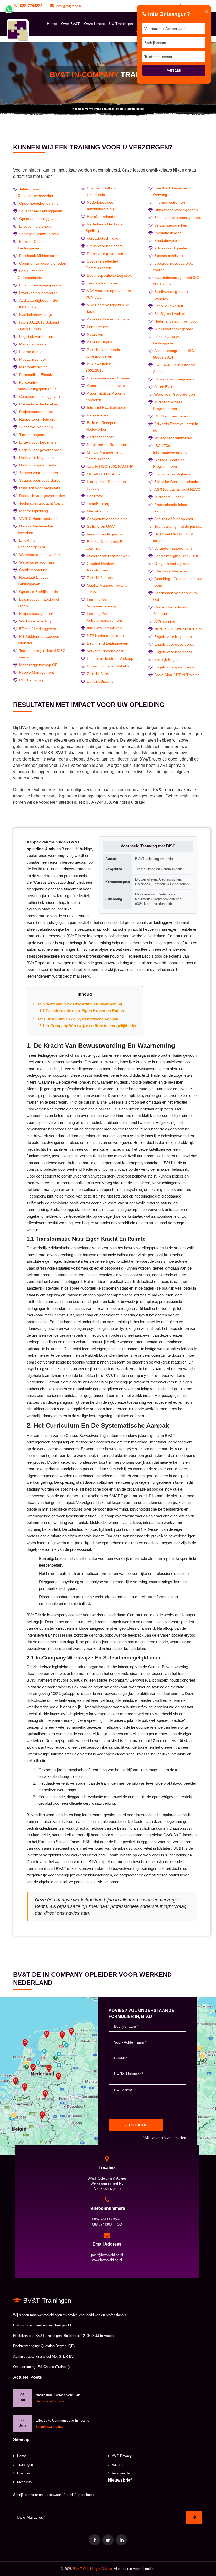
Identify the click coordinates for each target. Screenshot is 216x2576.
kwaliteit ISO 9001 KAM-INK (110, 466)
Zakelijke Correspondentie (176, 482)
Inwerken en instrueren (38, 293)
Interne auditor (31, 352)
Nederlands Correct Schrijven (58, 2395)
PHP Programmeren (171, 416)
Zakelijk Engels (99, 342)
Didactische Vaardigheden (176, 210)
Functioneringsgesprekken (41, 285)
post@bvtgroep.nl (69, 6)
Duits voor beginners (36, 457)
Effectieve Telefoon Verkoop (110, 658)
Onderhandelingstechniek (108, 556)
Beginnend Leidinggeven (108, 643)
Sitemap (21, 2440)
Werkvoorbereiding (35, 621)
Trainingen (25, 2465)
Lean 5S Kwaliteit (169, 306)
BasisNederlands (101, 217)
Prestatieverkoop (168, 240)
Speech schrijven (169, 256)
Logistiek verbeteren (36, 336)
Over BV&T (70, 24)
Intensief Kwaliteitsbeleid (107, 407)
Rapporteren (97, 415)
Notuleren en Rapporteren (109, 445)
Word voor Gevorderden (175, 394)
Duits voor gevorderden (39, 465)
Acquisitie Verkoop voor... (175, 519)
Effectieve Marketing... (173, 571)
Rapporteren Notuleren (38, 419)
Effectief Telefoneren (36, 226)
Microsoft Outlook (169, 497)
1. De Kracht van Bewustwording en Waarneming (77, 1004)
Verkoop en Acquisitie (105, 534)
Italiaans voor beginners (174, 379)
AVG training (165, 621)
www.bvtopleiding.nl (107, 2260)
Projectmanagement (36, 412)
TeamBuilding (98, 504)
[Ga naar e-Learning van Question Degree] (95, 2540)
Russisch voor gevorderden (42, 496)
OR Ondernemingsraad (174, 329)
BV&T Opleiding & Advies (92, 2569)
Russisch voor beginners (40, 488)
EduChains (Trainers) (53, 2367)
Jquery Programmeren (173, 438)
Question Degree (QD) (58, 2346)
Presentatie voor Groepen (109, 378)
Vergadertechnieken (104, 238)
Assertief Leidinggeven (106, 386)
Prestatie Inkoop (168, 233)
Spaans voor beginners (39, 473)
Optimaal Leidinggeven (38, 219)
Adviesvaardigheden (171, 248)
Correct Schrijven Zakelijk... (110, 666)
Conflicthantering (33, 570)
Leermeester (98, 327)
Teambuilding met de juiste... (178, 526)
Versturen (136, 2125)
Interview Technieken (104, 628)
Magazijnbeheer (33, 359)
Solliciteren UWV (101, 526)
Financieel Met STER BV (55, 2356)
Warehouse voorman (37, 562)
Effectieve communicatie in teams (62, 2420)
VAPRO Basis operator (38, 519)
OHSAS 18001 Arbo (103, 474)
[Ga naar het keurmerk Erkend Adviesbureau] (108, 2540)
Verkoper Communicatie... (41, 234)
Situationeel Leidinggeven (41, 211)
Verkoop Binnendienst (105, 651)
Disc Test (24, 2473)
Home (52, 24)
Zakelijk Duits (98, 674)
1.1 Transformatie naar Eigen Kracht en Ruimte (82, 1011)
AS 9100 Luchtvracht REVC (177, 489)
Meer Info (24, 2482)
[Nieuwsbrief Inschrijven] (194, 2517)
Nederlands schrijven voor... (178, 321)
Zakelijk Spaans (100, 681)
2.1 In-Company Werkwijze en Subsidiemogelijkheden (88, 1026)
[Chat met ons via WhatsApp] (9, 9)
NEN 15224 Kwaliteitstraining (178, 629)
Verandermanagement (173, 548)
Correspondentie (101, 437)
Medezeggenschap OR (38, 665)
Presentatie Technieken (39, 404)
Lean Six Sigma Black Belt (176, 556)
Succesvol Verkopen (36, 427)
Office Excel (164, 387)
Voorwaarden (122, 2473)
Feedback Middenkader (39, 256)
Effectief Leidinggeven (38, 629)
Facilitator (95, 496)
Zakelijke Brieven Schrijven (109, 319)
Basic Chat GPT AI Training (177, 675)
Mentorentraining (33, 367)
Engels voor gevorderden (40, 450)
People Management (37, 672)
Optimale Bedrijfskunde (39, 592)
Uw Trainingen (121, 24)
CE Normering (31, 680)
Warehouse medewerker (40, 555)
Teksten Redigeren (103, 283)
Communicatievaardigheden (43, 263)
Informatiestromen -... (172, 202)
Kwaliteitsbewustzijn (36, 315)
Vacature (119, 2465)
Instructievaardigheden (173, 474)
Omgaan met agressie (173, 563)
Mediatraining (98, 511)
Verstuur (174, 70)
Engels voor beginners (38, 442)
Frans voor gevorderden (107, 254)
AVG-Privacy (122, 2456)
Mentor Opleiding (34, 511)
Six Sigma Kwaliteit (170, 314)
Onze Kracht (94, 24)
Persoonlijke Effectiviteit (39, 375)
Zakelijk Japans (100, 578)
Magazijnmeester (34, 344)
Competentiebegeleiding (107, 519)
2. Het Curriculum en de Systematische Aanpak (75, 1019)
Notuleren (95, 334)
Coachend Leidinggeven (40, 396)
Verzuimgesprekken (171, 225)
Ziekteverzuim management (178, 218)
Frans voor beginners (105, 246)
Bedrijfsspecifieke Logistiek (109, 275)
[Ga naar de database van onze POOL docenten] (121, 2540)
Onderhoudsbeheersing (39, 203)
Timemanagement (34, 435)
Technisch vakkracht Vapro (41, 503)
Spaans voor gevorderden (41, 480)
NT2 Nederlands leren (105, 636)
